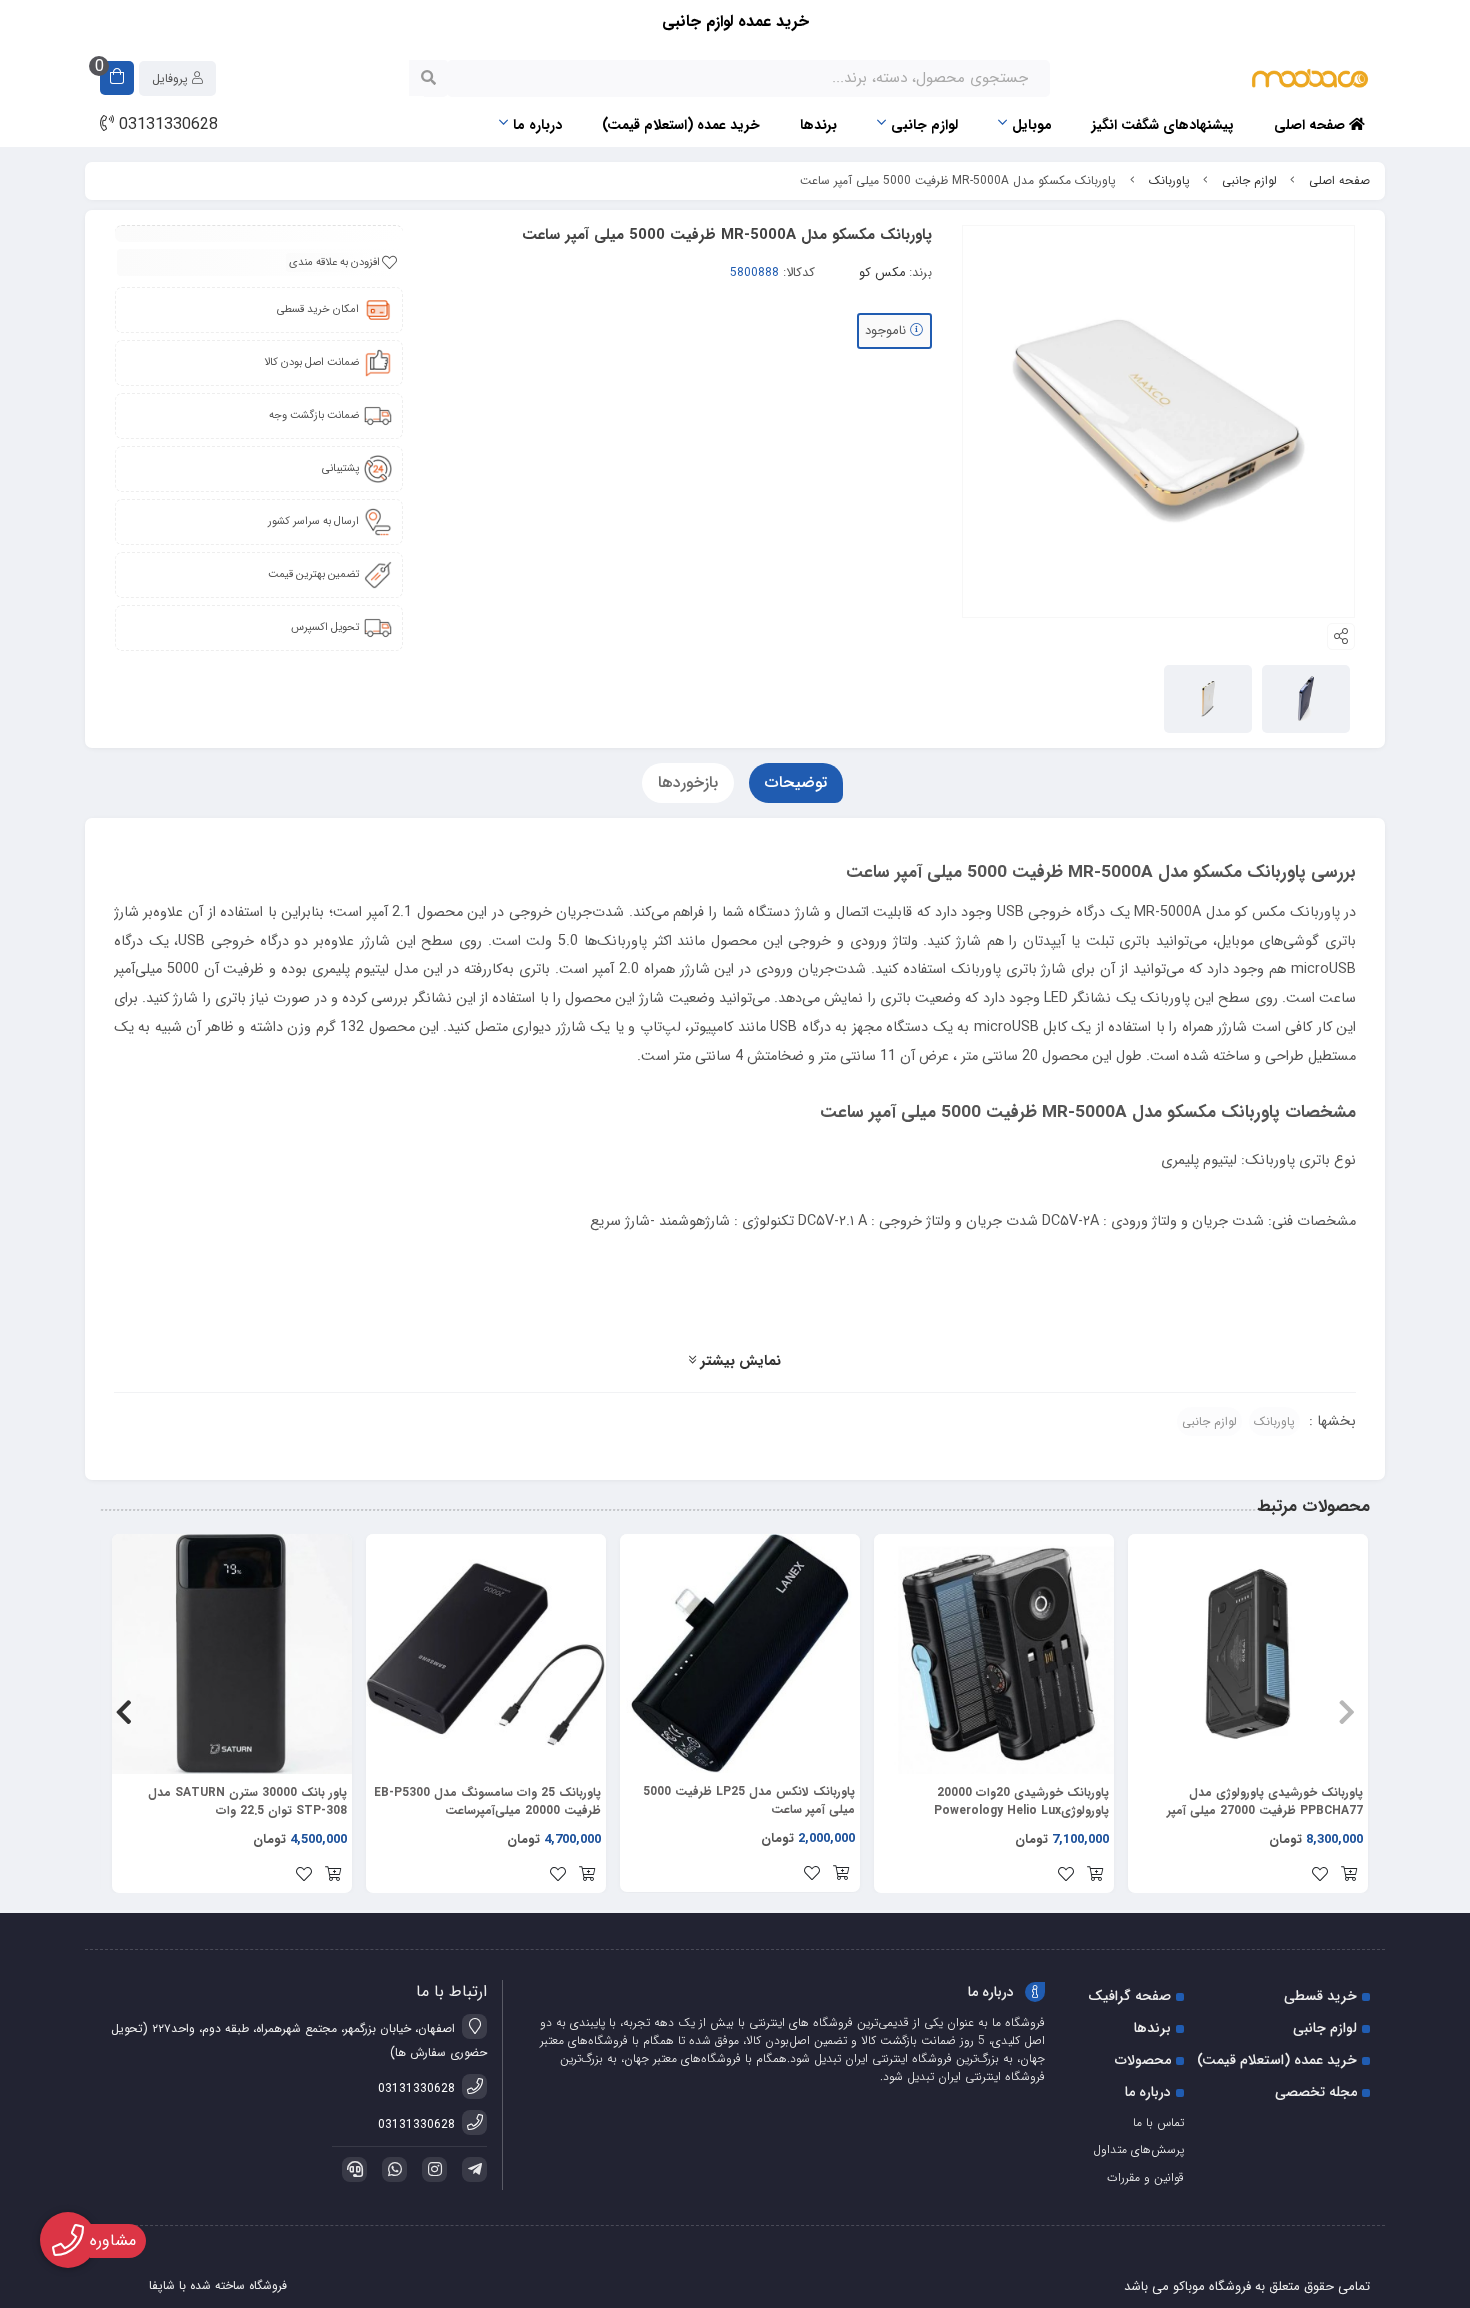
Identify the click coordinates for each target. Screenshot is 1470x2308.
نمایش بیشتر (738, 1361)
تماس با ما (1158, 2122)
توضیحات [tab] (796, 782)
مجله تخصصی (1316, 2092)
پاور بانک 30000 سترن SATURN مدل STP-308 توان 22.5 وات (247, 1802)
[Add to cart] (1349, 1876)
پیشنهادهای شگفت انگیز (1163, 125)
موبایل (1032, 125)
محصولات (1143, 2060)
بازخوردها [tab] (688, 782)
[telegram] (471, 2169)
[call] (351, 2169)
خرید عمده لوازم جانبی (735, 21)
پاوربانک (1169, 180)
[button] (1346, 1713)
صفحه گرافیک (1129, 1996)
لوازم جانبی (924, 125)
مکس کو (882, 273)
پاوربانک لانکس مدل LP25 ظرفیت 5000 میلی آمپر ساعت (749, 1801)
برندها (818, 125)
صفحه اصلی (1311, 125)
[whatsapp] (391, 2169)
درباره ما (537, 125)
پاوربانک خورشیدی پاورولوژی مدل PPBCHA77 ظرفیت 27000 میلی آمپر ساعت (1265, 1802)
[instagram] (431, 2169)
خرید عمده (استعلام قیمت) (681, 125)
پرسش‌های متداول (1138, 2149)
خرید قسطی (1320, 1996)
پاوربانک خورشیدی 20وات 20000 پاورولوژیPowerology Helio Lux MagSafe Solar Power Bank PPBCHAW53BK (1021, 1802)
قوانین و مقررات (1145, 2177)
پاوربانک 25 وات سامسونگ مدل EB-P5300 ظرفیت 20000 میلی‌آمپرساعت (487, 1802)
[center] (428, 78)
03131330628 (166, 125)
